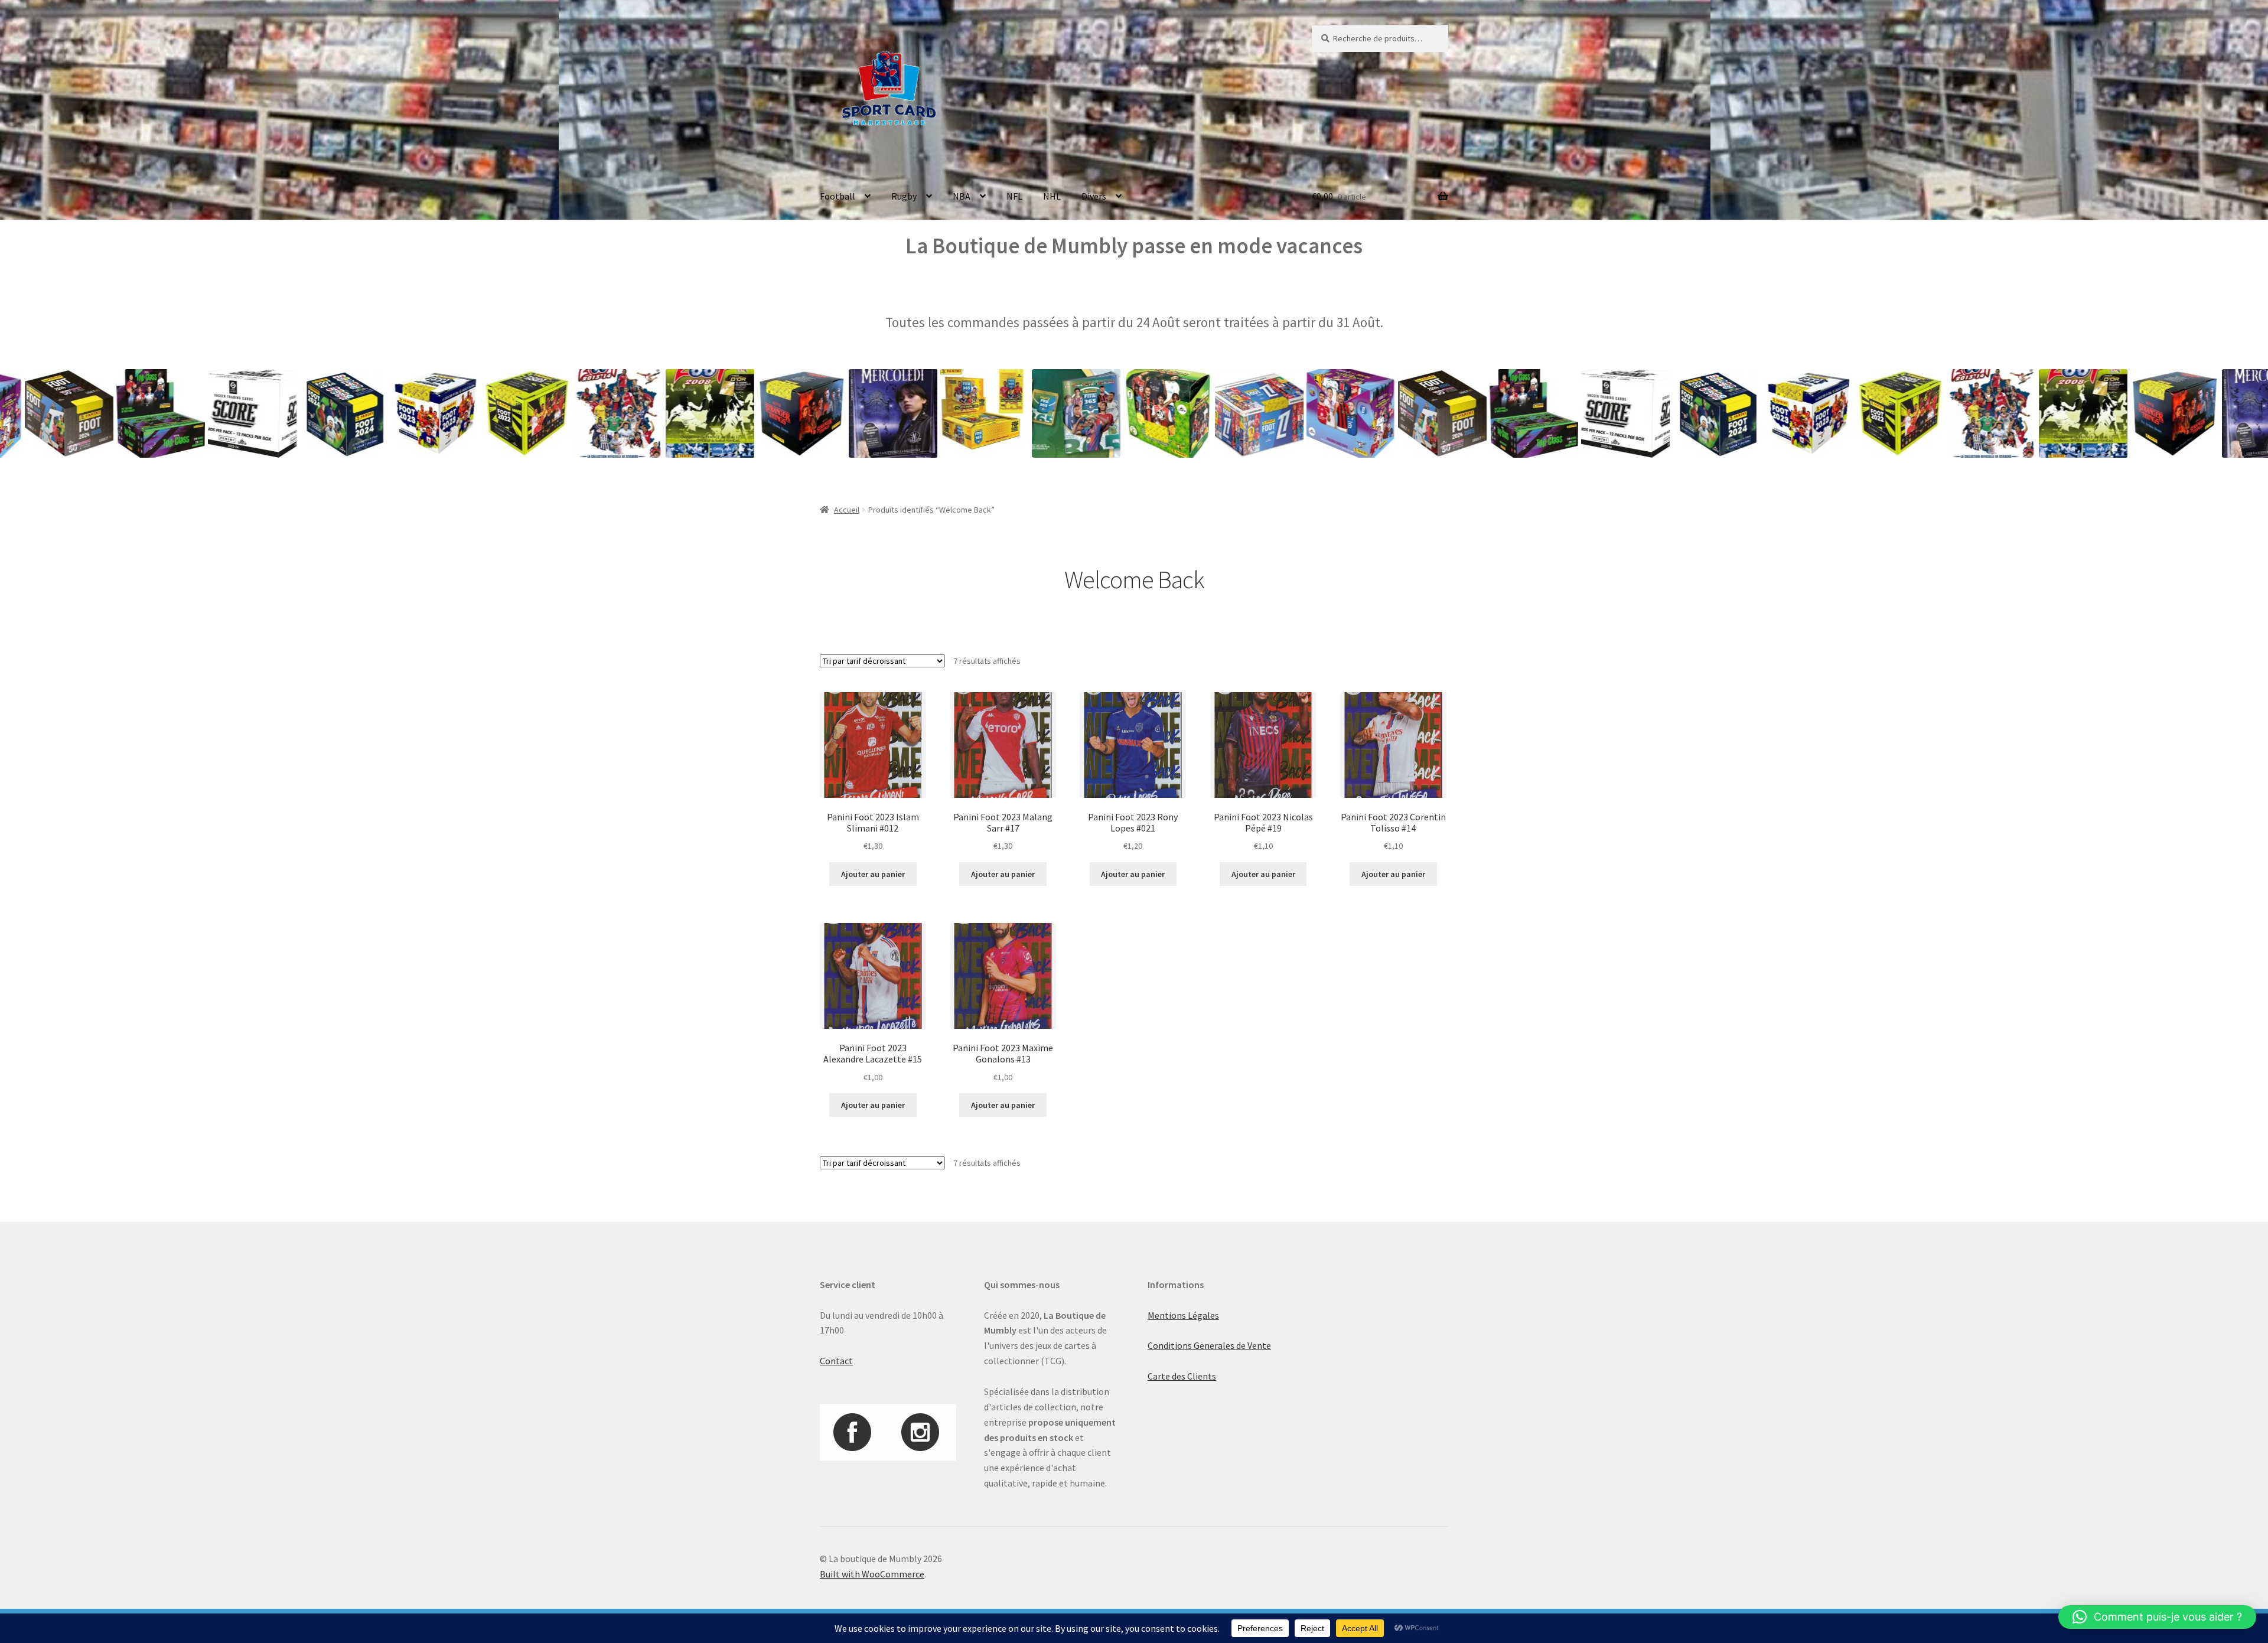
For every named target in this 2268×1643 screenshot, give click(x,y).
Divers (1094, 196)
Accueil (847, 510)
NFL (1014, 196)
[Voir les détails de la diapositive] (74, 413)
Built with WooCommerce (872, 1574)
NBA (962, 196)
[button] (2157, 1617)
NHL (1052, 196)
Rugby (904, 196)
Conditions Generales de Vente (1209, 1345)
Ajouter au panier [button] (873, 874)
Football (838, 196)
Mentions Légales (1183, 1315)
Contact (836, 1361)
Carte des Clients (1182, 1376)
